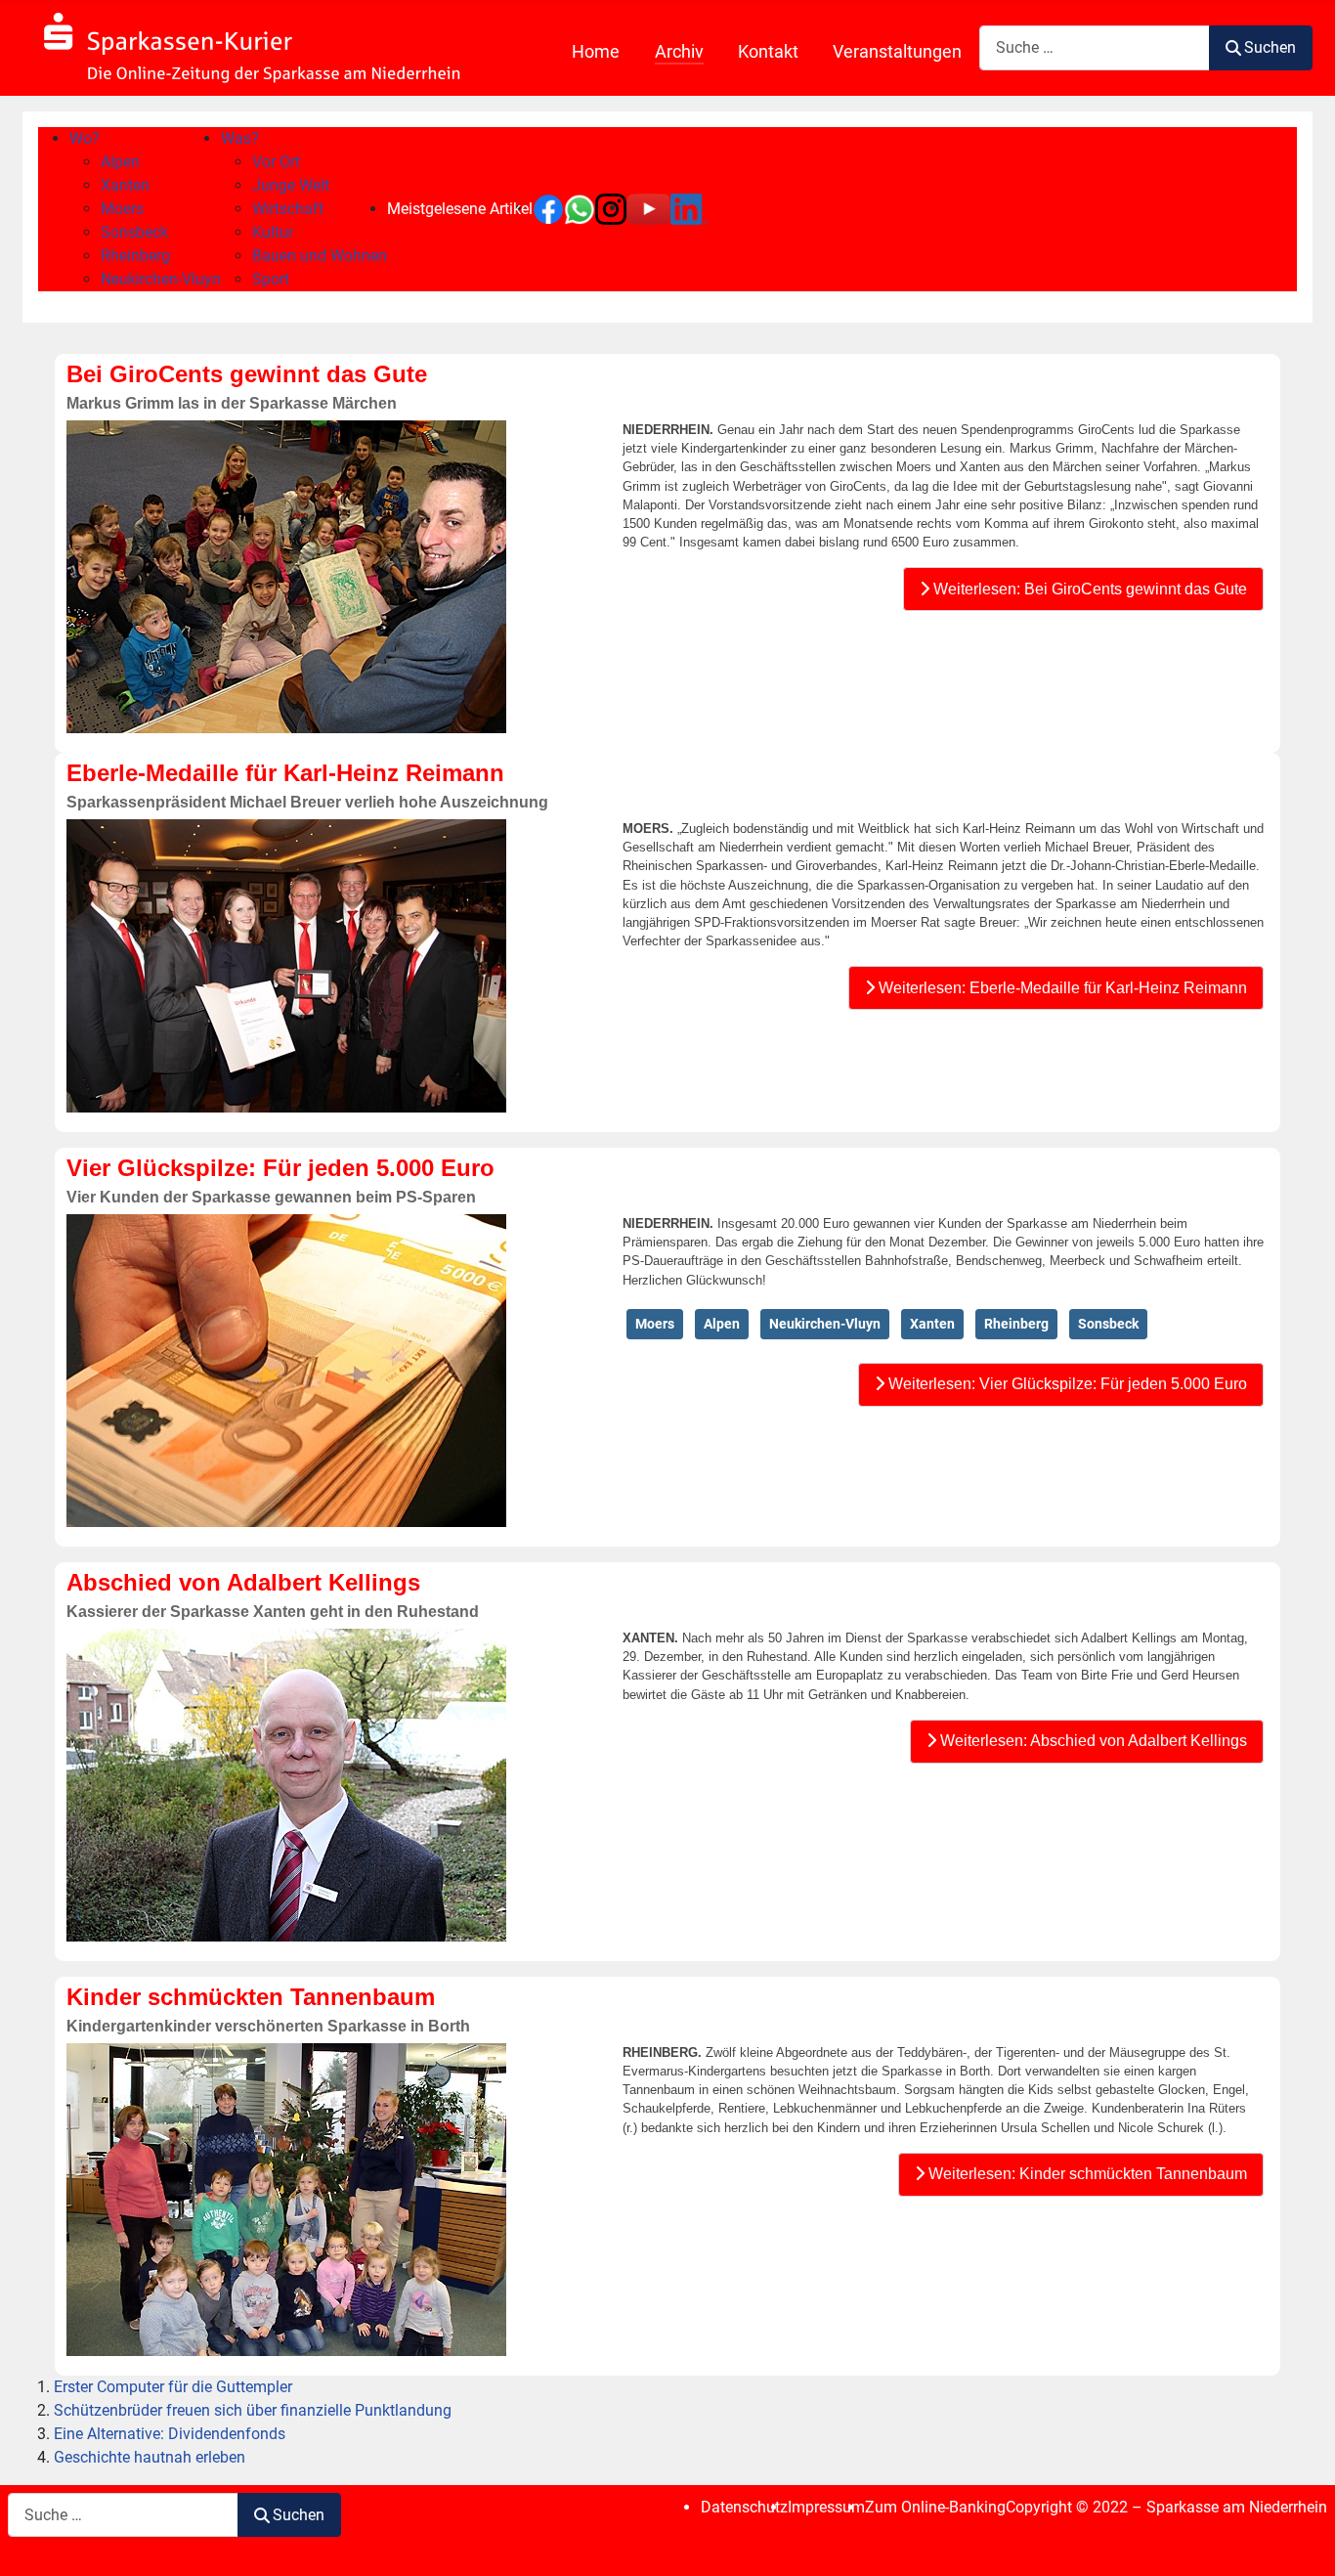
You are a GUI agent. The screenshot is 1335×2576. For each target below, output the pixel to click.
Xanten (932, 1324)
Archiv (679, 52)
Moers (655, 1324)
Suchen (1270, 47)
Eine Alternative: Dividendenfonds (170, 2434)
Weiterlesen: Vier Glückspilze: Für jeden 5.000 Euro (1066, 1384)
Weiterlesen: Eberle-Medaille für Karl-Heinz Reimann (1061, 988)
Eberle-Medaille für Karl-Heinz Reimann (285, 773)
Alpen (722, 1324)
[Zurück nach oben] (1301, 2540)
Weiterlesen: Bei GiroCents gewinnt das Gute (1088, 589)
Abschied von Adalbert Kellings (243, 1582)
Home (596, 52)
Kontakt (768, 52)
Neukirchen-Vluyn (825, 1324)
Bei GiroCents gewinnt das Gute (247, 374)
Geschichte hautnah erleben (150, 2457)
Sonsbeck (1108, 1324)
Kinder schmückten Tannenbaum (251, 1997)
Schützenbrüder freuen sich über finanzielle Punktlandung (253, 2410)
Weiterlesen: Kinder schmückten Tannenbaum (1086, 2174)
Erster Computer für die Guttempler (173, 2387)
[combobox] (1095, 47)
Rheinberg (1016, 1324)
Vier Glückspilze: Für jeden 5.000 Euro (280, 1168)
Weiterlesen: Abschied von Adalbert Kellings (1092, 1741)
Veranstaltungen (897, 52)
